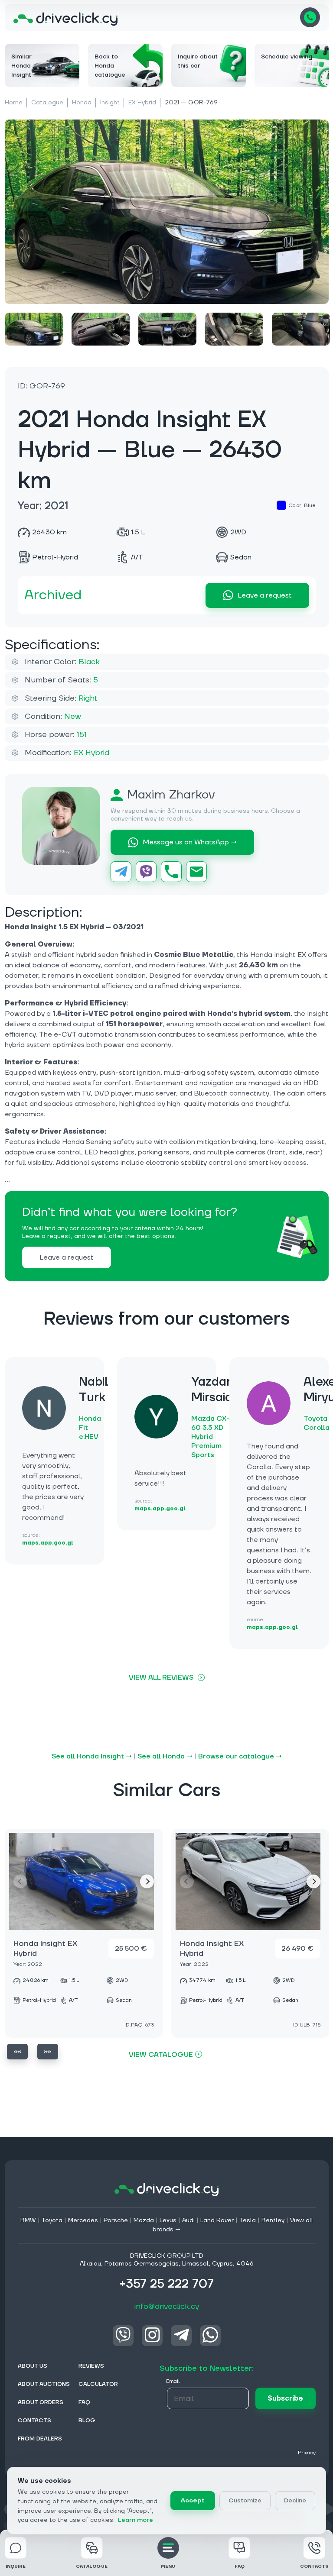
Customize (245, 2501)
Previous (17, 2052)
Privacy (307, 2453)
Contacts (314, 2566)
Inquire (16, 2566)
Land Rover (217, 2220)
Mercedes (83, 2220)
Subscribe (285, 2398)
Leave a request (265, 595)
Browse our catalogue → (240, 1756)
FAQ (240, 2566)
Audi (188, 2220)
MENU (168, 2566)
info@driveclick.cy (167, 2306)
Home (14, 103)
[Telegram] (121, 872)
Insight (110, 103)
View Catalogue (161, 2054)
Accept (193, 2501)
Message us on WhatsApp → (190, 842)
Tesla (247, 2220)
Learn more (135, 2520)
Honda (82, 103)
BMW (28, 2220)
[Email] (196, 872)
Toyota (52, 2220)
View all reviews (161, 1677)
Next (147, 1881)
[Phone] (171, 872)
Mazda (144, 2220)
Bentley (273, 2220)
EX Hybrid (142, 103)
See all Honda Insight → (92, 1756)
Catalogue (47, 103)
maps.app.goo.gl (48, 1543)
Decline (295, 2501)
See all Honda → (165, 1756)
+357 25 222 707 (310, 17)
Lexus (168, 2220)
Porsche (116, 2220)
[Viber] (146, 872)
